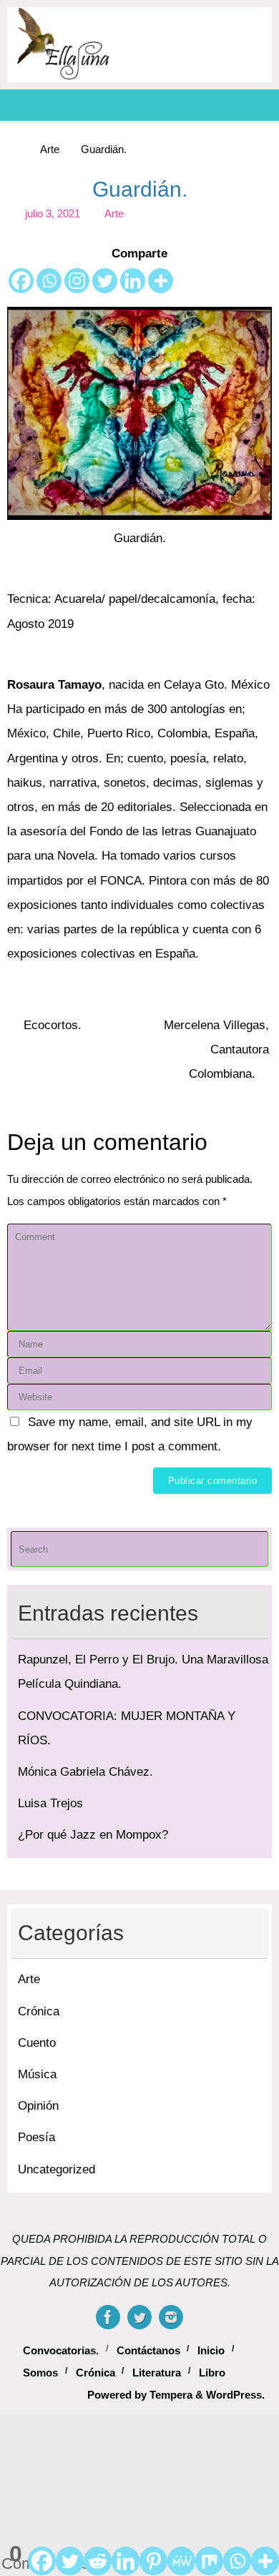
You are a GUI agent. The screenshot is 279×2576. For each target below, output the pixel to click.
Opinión (38, 2106)
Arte (50, 149)
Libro (212, 2373)
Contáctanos (148, 2350)
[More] (161, 281)
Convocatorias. (61, 2350)
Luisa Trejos (50, 1803)
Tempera (171, 2395)
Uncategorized (57, 2169)
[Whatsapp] (49, 281)
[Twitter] (105, 281)
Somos (40, 2373)
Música (37, 2074)
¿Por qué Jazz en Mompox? (93, 1835)
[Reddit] (98, 2561)
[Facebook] (21, 281)
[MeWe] (181, 2561)
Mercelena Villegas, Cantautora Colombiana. (216, 1049)
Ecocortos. (51, 1025)
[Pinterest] (153, 2561)
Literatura (157, 2373)
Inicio (211, 2350)
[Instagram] (77, 281)
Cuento (37, 2043)
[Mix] (209, 2561)
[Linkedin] (133, 281)
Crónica (39, 2011)
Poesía (36, 2137)
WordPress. (235, 2395)
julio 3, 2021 (53, 213)
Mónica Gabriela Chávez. (85, 1772)
